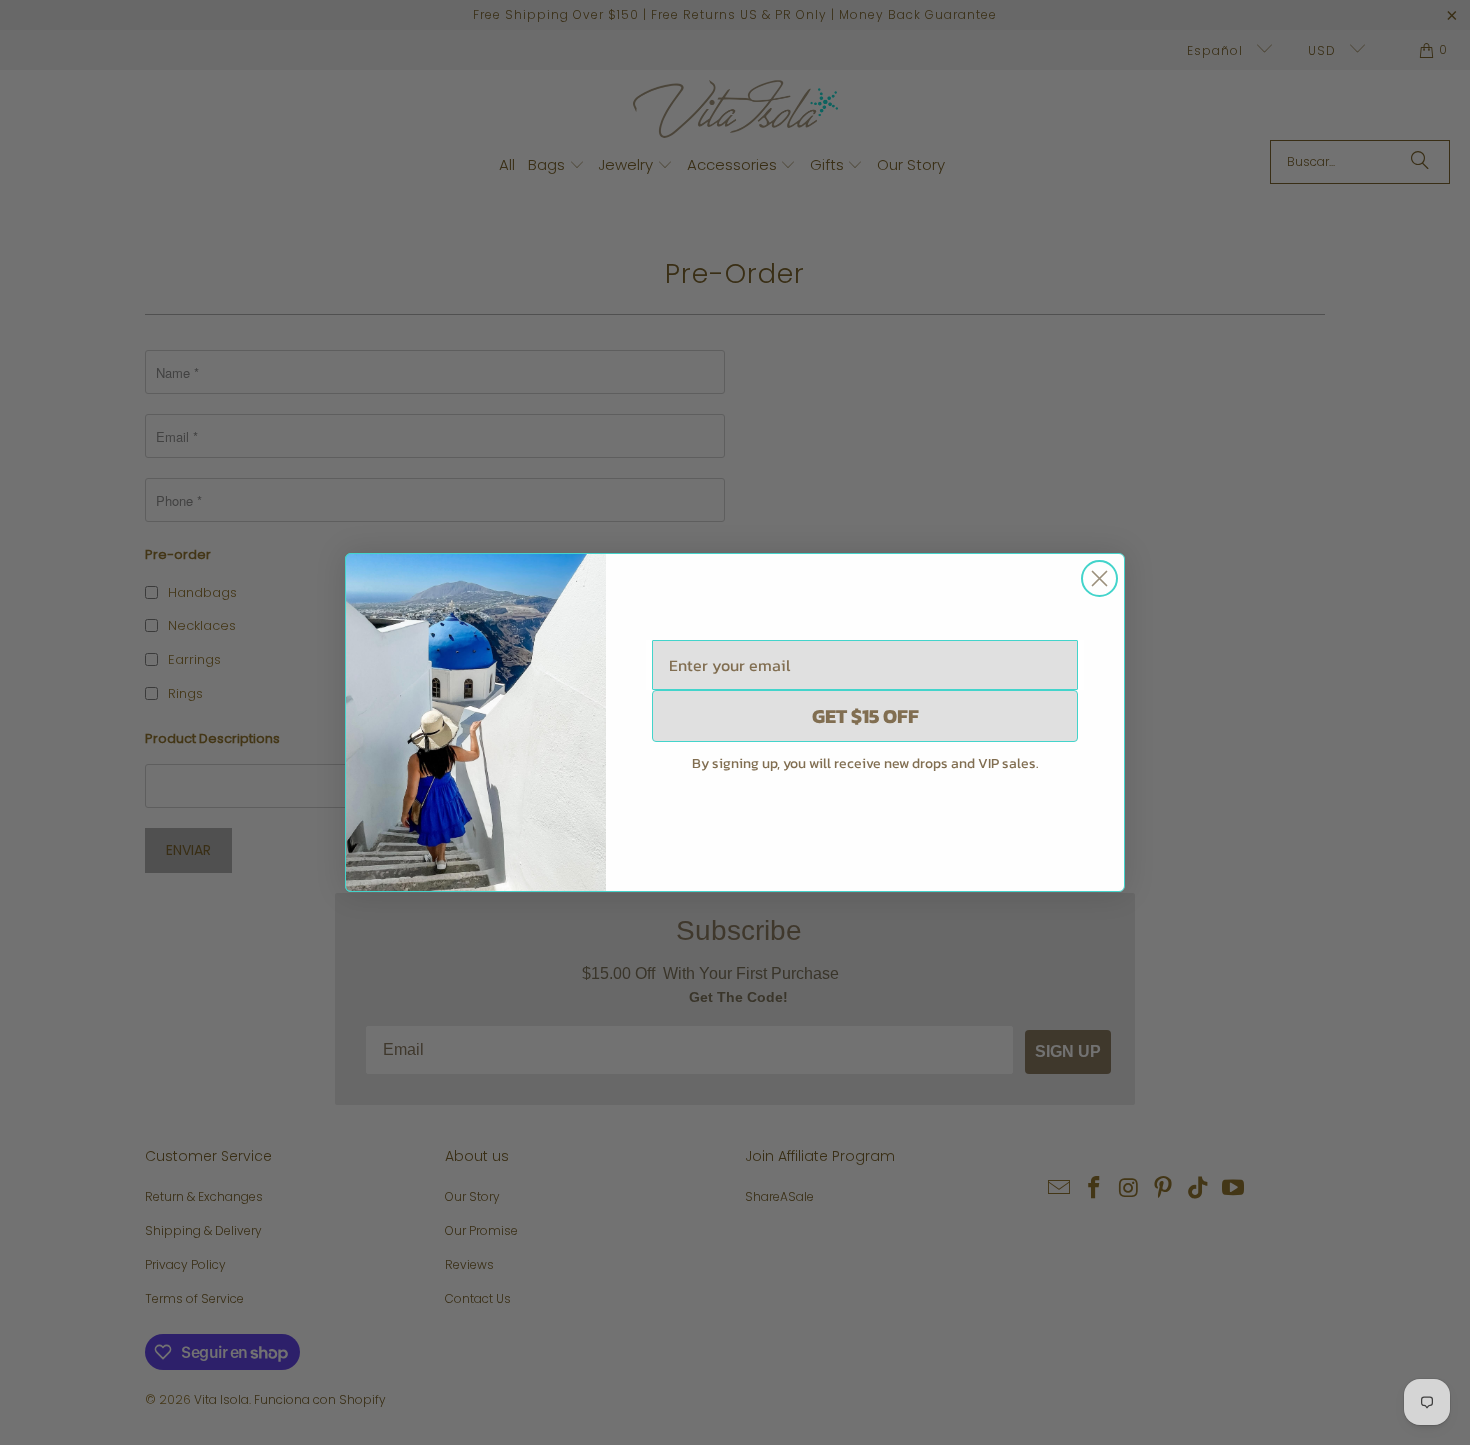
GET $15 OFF (865, 716)
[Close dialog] (1099, 578)
